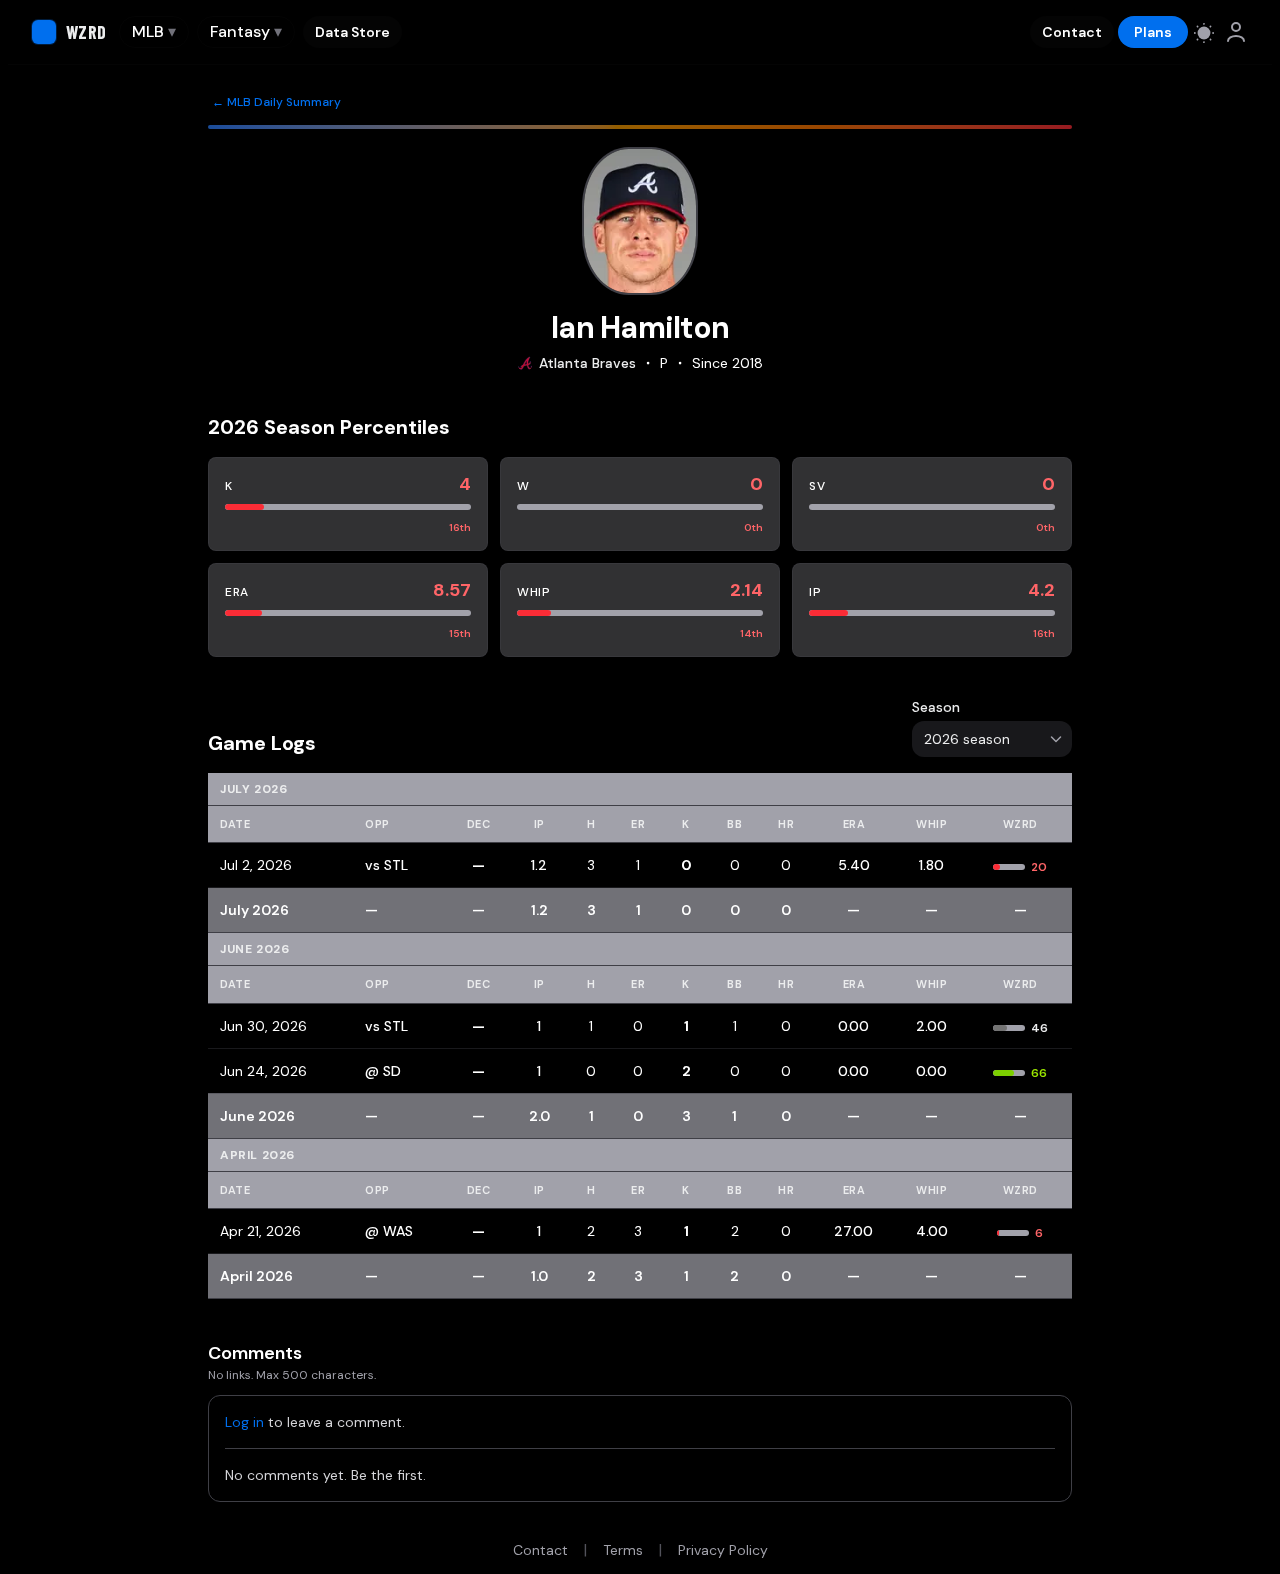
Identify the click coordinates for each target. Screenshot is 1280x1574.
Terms (623, 1550)
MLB (154, 31)
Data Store (352, 32)
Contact (1072, 32)
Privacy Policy (723, 1550)
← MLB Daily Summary (276, 102)
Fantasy (246, 31)
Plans (1153, 32)
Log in (244, 1422)
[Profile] (1236, 32)
